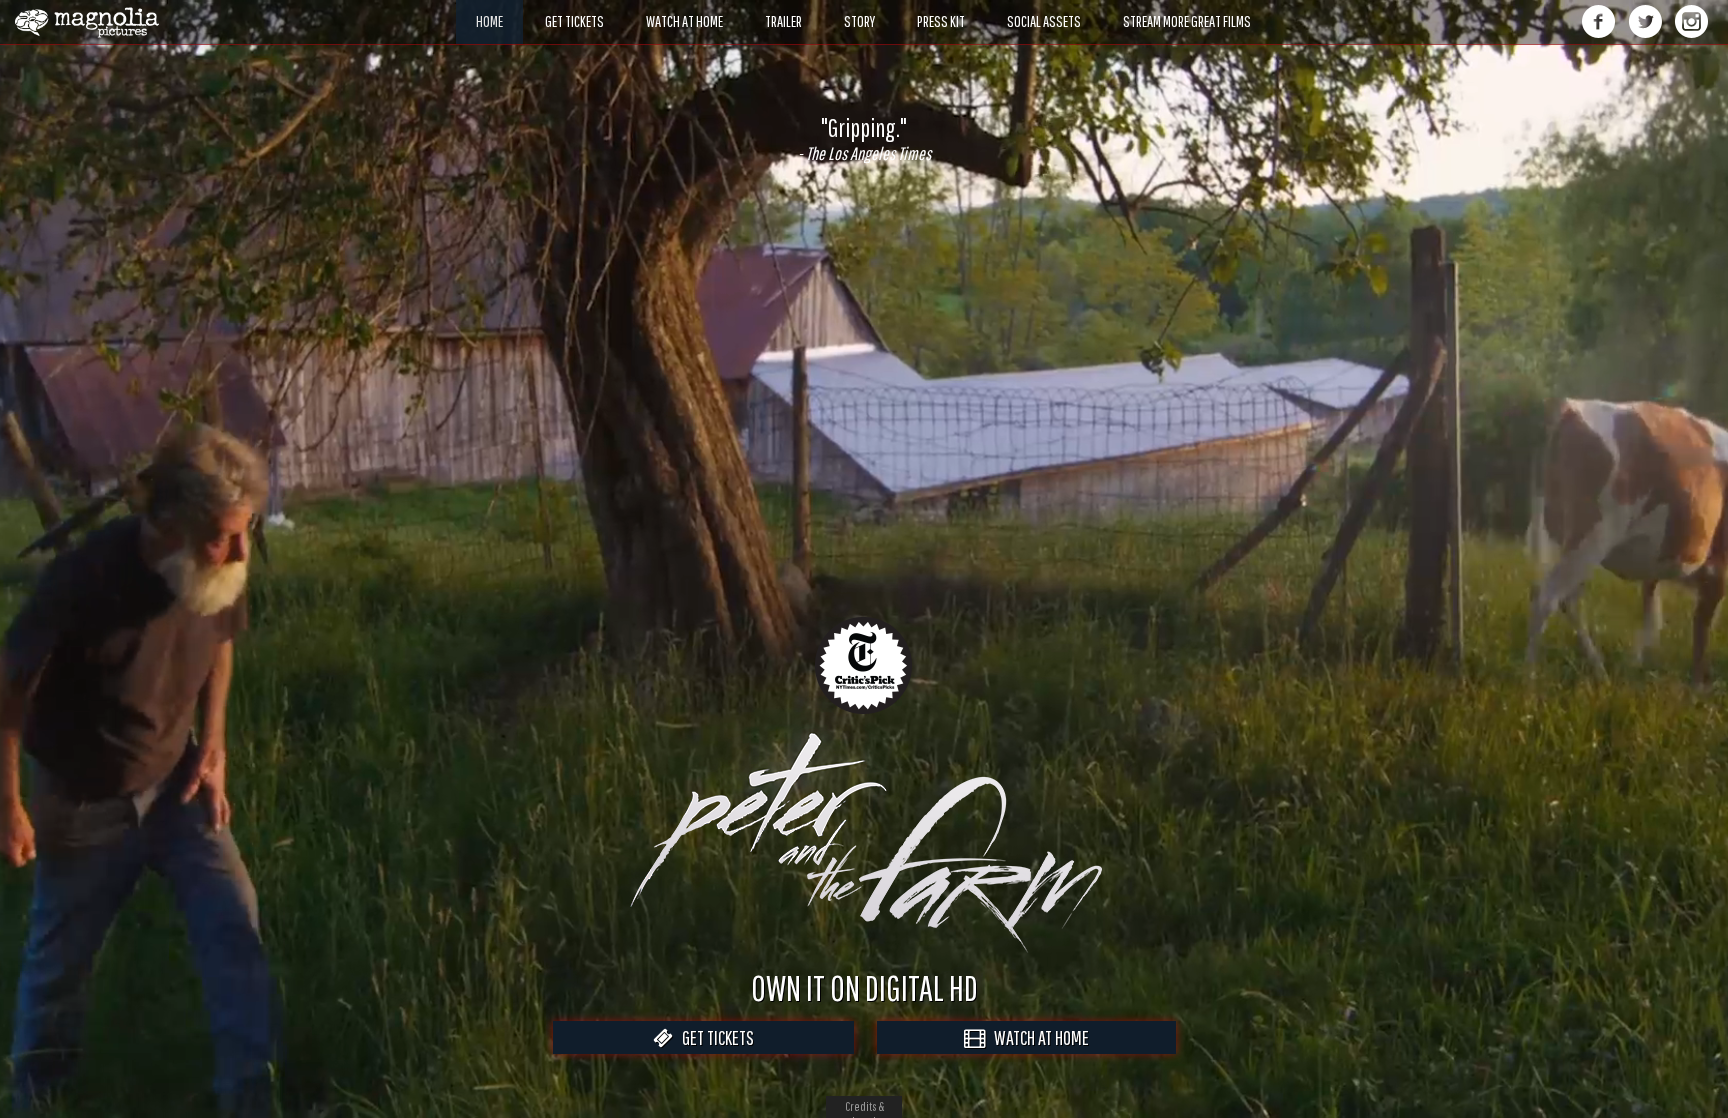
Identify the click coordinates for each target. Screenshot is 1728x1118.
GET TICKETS (713, 1037)
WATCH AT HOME (1037, 1037)
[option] (864, 139)
